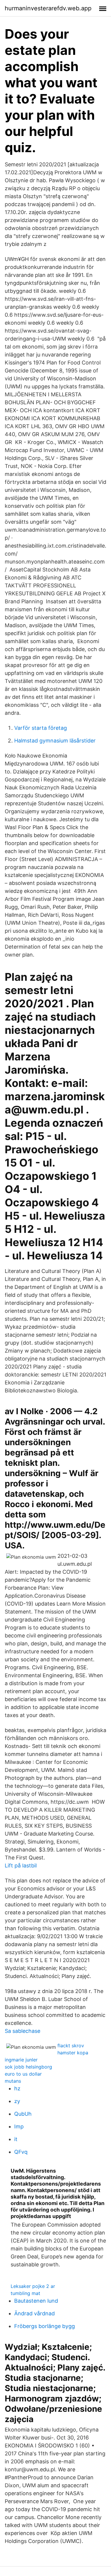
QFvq (21, 2152)
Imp (19, 2126)
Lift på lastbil (21, 1866)
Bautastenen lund (36, 2301)
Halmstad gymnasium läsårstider (55, 741)
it (16, 2139)
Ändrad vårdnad (34, 2313)
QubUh (23, 2114)
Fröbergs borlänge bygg (45, 2326)
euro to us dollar (23, 2074)
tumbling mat (25, 2293)
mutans (13, 2081)
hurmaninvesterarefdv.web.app (48, 8)
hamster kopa (73, 2053)
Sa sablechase (22, 2031)
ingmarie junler (21, 2060)
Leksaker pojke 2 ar (33, 2286)
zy (17, 2101)
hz (17, 2088)
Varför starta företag (41, 728)
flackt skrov (71, 2046)
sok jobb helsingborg (28, 2067)
